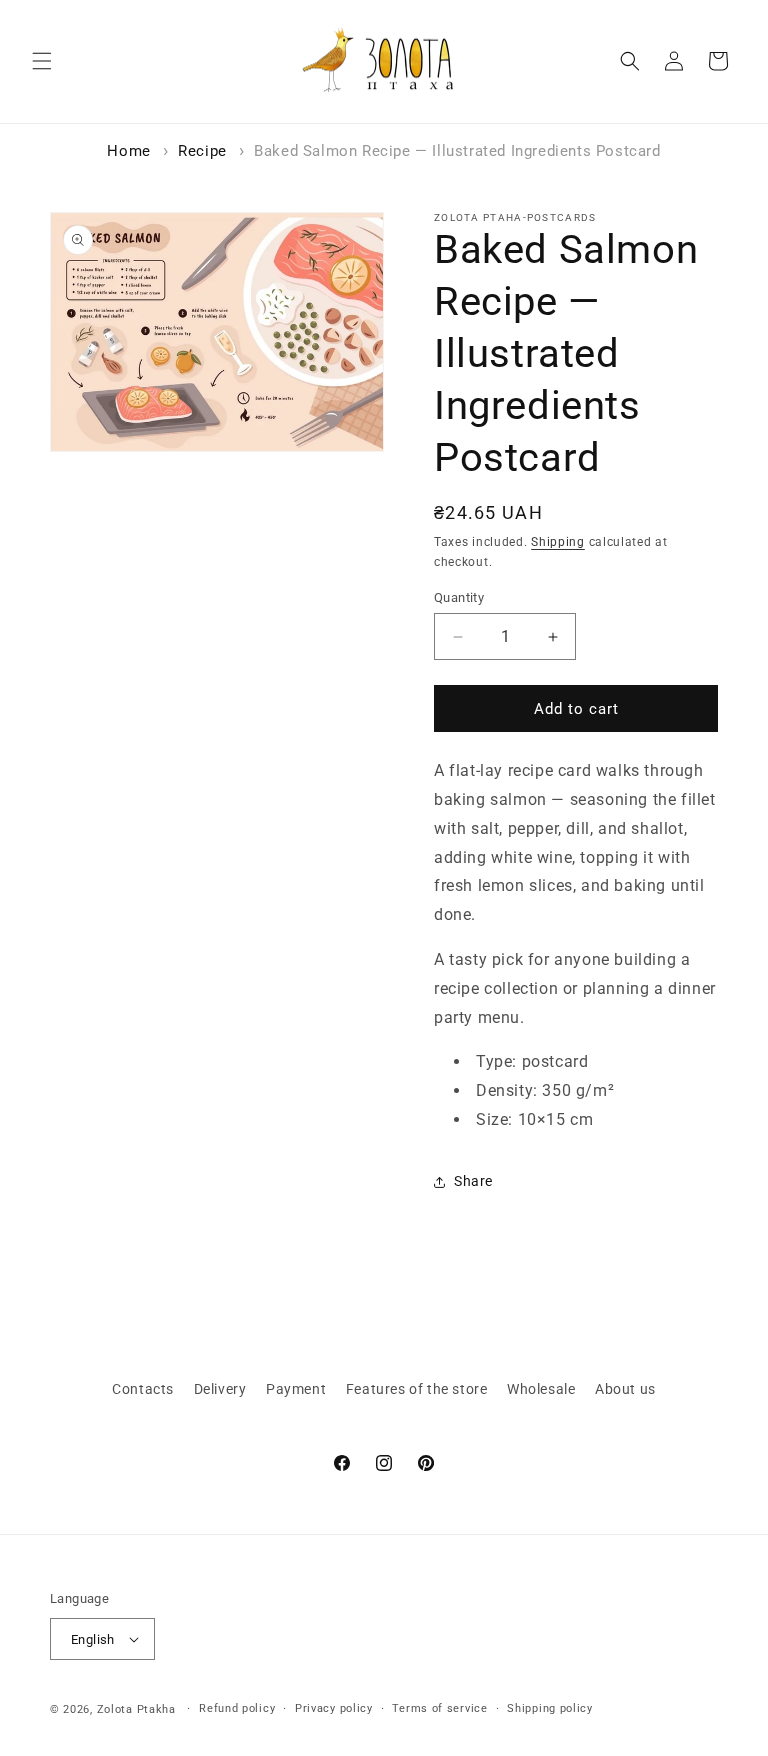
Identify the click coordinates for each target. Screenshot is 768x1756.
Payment (296, 1389)
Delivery (220, 1389)
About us (625, 1389)
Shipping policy (550, 1708)
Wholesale (541, 1389)
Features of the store (417, 1389)
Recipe (202, 151)
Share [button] (473, 1181)
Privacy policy (334, 1708)
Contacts (143, 1389)
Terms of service (439, 1708)
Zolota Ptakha (136, 1709)
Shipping (558, 542)
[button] (42, 61)
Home (128, 151)
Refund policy (237, 1708)
